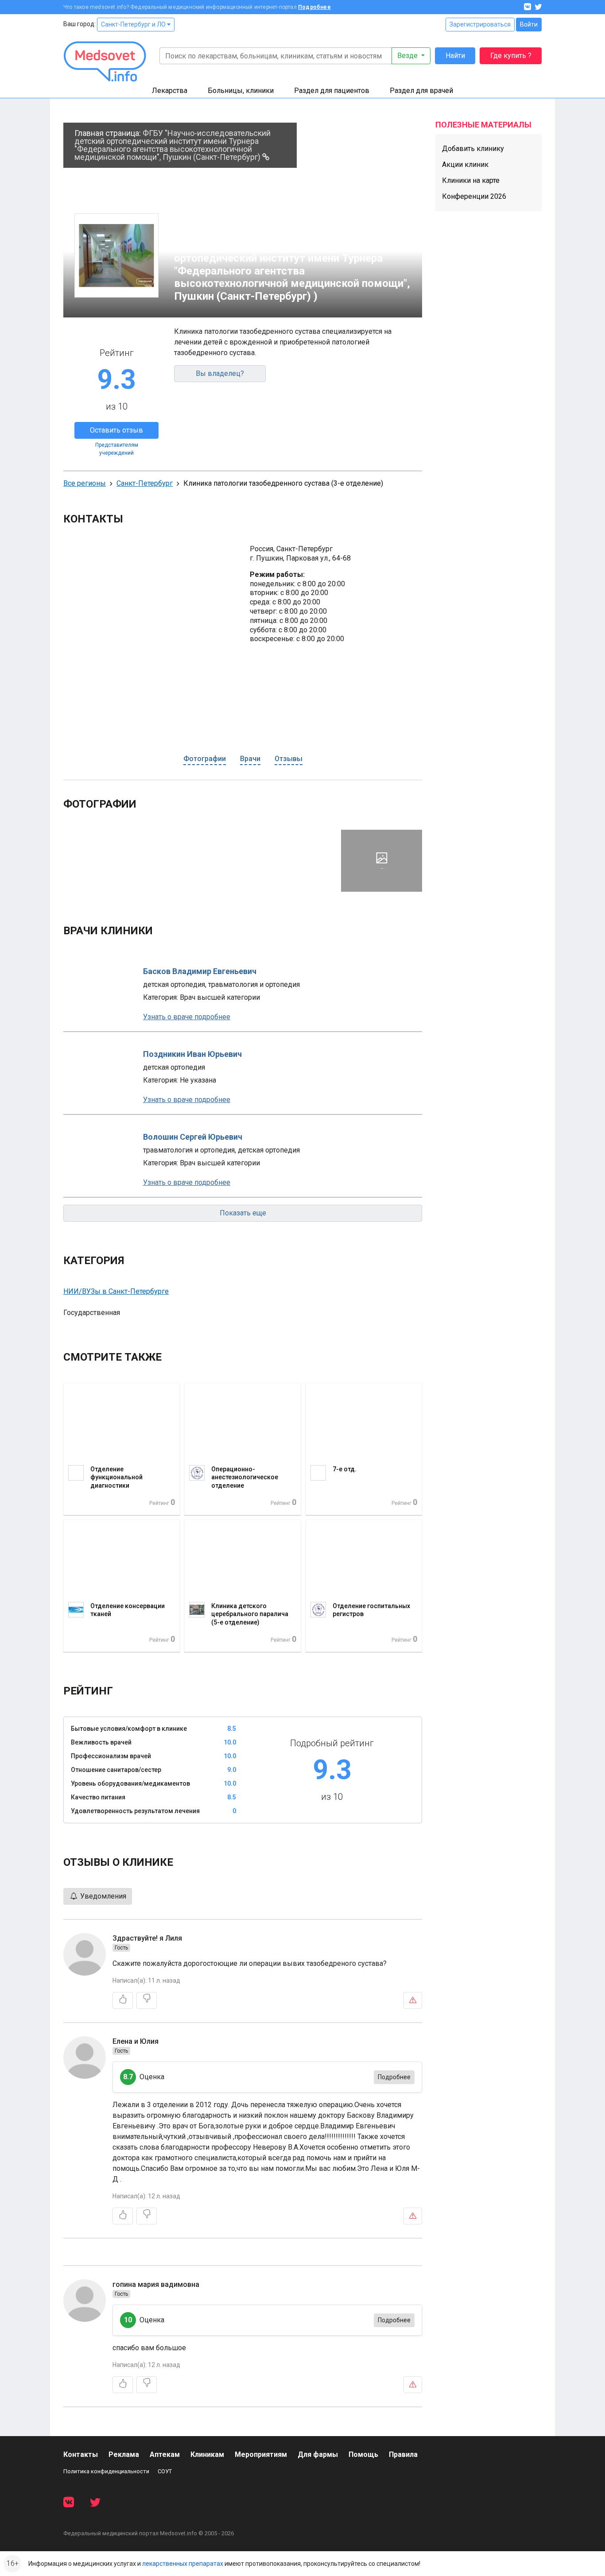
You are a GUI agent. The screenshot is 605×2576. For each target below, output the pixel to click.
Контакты (81, 2454)
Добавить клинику (473, 149)
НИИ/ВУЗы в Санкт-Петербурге (116, 1291)
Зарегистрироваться (480, 24)
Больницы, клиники (241, 91)
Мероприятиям (261, 2454)
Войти (529, 24)
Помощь (363, 2454)
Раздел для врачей (421, 91)
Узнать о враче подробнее (187, 1017)
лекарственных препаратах (183, 2564)
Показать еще (243, 1213)
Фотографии (205, 759)
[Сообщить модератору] (413, 2000)
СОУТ (165, 2471)
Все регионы (85, 483)
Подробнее (314, 7)
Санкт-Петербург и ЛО (134, 24)
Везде (408, 56)
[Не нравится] (147, 2000)
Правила (403, 2454)
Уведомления (102, 1896)
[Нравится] (123, 2000)
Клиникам (207, 2454)
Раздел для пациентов (332, 91)
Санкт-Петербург (145, 483)
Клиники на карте (471, 180)
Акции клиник (465, 164)
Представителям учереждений (117, 449)
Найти (455, 56)
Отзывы (289, 759)
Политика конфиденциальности (106, 2471)
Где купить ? (511, 56)
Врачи (250, 759)
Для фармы (318, 2454)
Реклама (124, 2454)
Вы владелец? (220, 373)
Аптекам (165, 2454)
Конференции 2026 (474, 196)
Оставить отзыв (116, 430)
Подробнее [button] (394, 2077)
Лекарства (170, 91)
